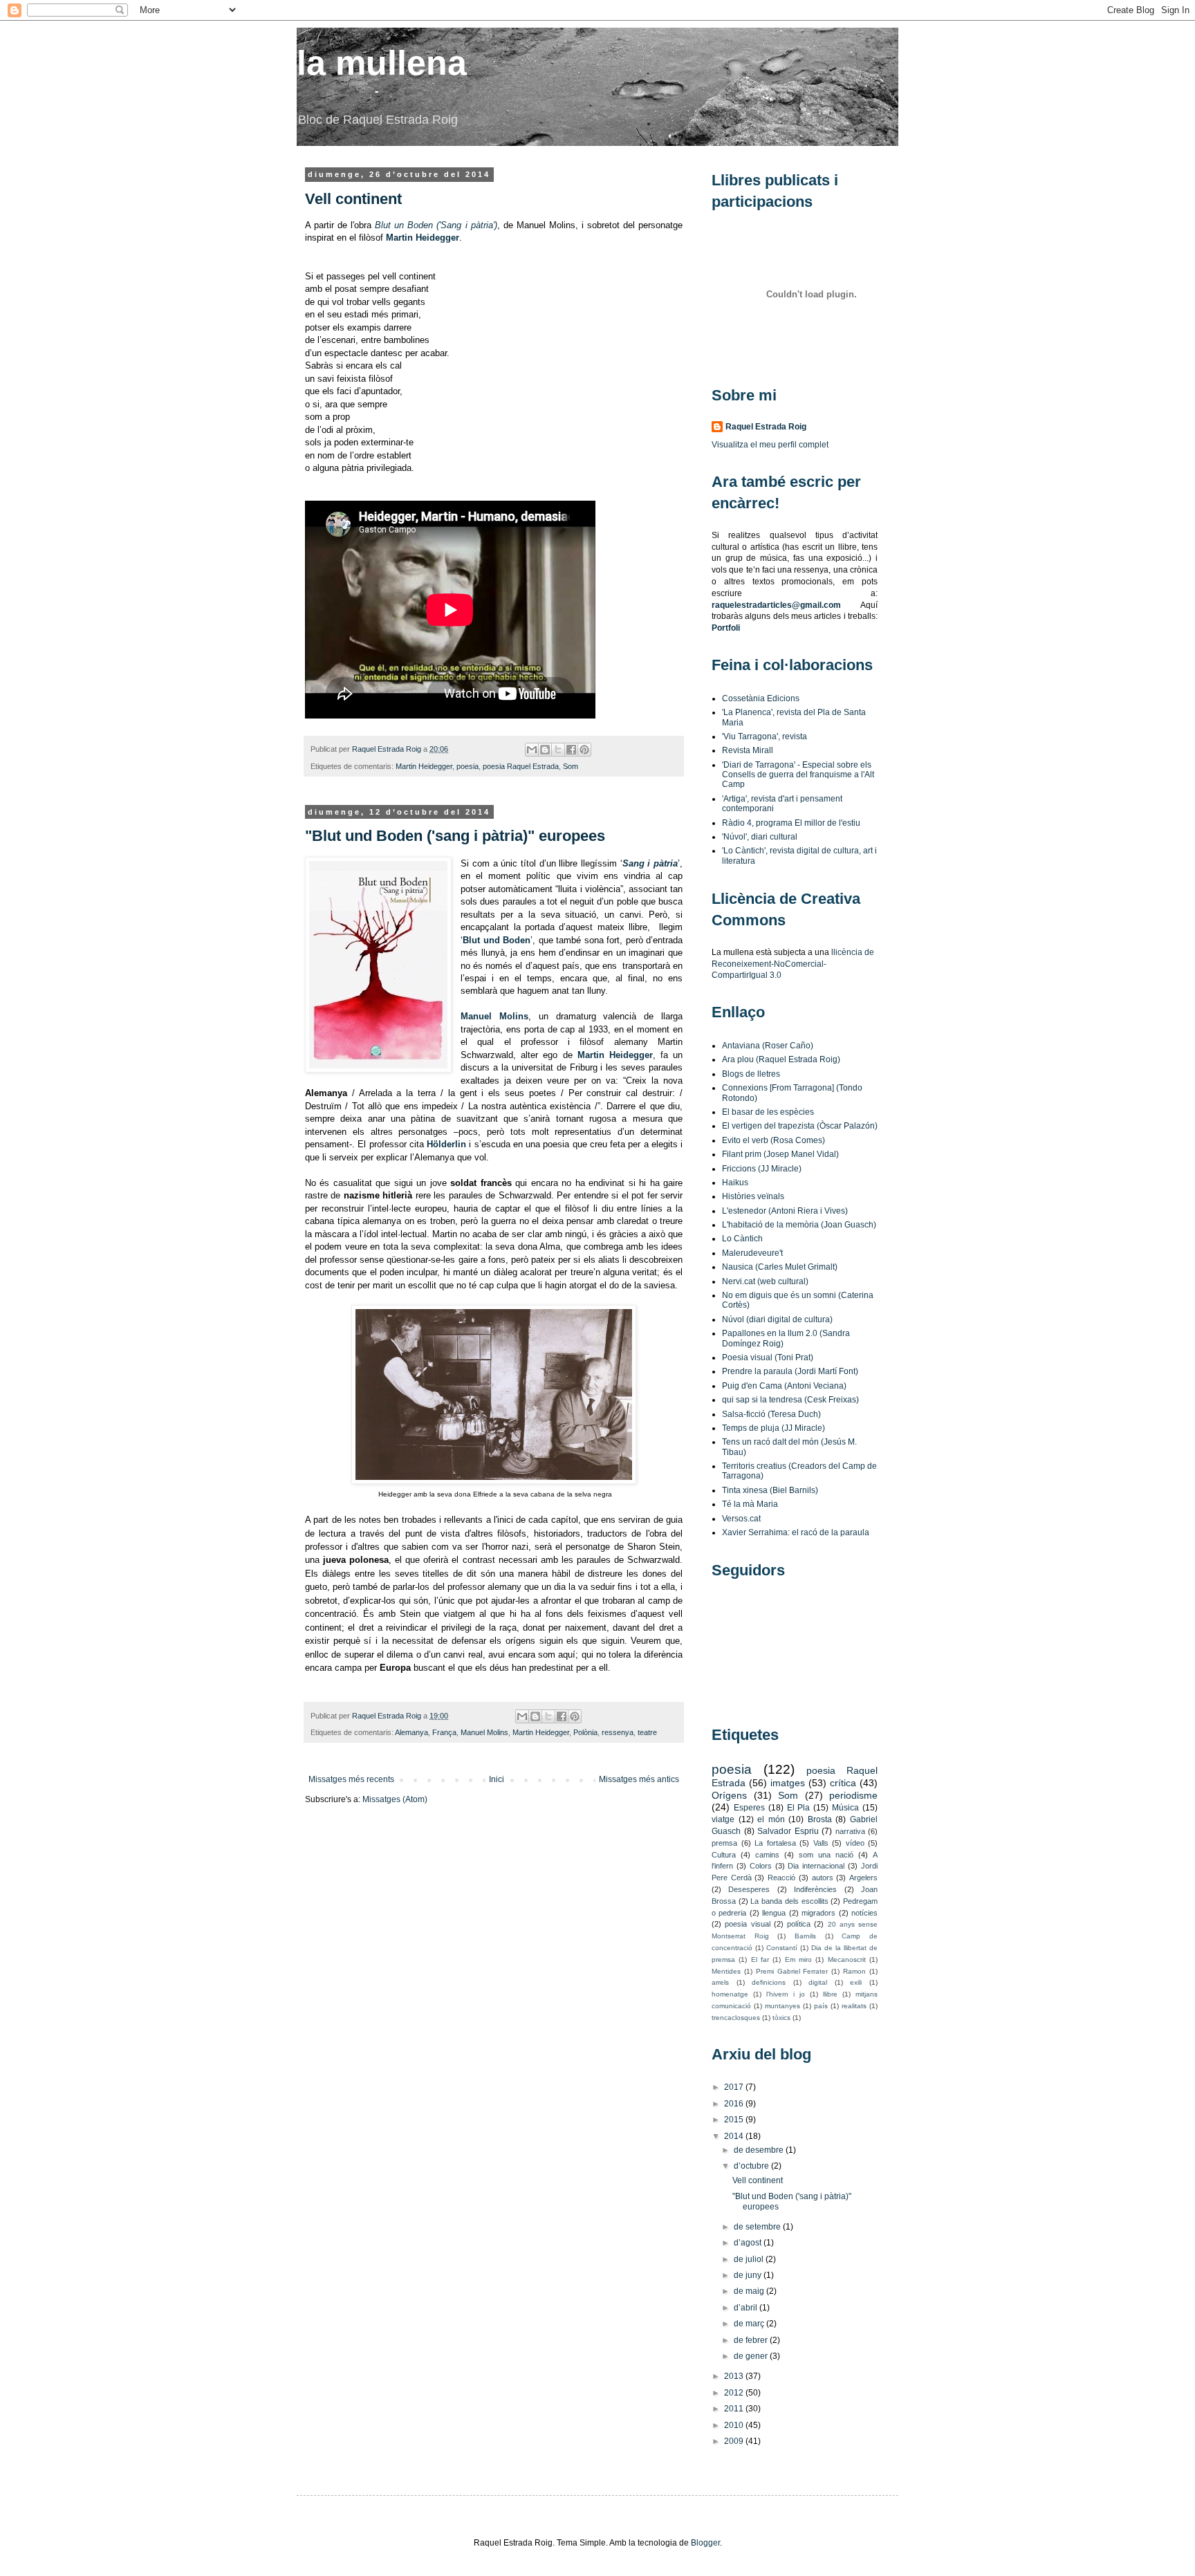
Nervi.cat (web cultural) (765, 1281)
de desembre (760, 2150)
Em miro (798, 1959)
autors (823, 1878)
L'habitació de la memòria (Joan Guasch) (799, 1225)
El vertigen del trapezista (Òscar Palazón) (800, 1126)
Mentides (726, 1971)
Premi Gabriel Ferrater (792, 1971)
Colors (761, 1866)
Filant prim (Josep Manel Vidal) (780, 1154)
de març (750, 2324)
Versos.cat (741, 1519)
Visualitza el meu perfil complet (770, 445)
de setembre (758, 2227)
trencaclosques (736, 2018)
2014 (735, 2136)
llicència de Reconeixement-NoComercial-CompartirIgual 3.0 (793, 964)
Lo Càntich (742, 1239)
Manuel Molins (484, 1732)
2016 (735, 2104)
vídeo (855, 1843)
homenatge (730, 1994)
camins (767, 1855)
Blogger (705, 2543)
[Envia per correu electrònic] (532, 750)
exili (856, 1982)
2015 (735, 2120)
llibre (830, 1994)
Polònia (585, 1732)
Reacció (781, 1878)
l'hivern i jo (786, 1994)
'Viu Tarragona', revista (765, 736)
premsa (724, 1843)
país (821, 2006)
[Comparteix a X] (558, 750)
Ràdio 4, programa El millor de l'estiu (791, 823)
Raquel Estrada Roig (388, 749)
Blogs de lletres (751, 1074)
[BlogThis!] (545, 750)
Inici (497, 1779)
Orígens (729, 1795)
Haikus (735, 1183)
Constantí (782, 1948)
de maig (750, 2291)
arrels (720, 1982)
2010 (735, 2425)
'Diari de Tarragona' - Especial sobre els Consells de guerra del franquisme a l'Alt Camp (798, 775)
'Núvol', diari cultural (760, 837)
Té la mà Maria (750, 1504)
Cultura (724, 1855)
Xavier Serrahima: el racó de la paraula (796, 1532)
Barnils (805, 1936)
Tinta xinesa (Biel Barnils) (770, 1490)
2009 (735, 2441)
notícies (864, 1913)
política (799, 1924)
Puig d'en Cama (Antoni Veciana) (784, 1386)
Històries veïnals (753, 1196)
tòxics (781, 2018)
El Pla (799, 1808)
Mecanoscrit (847, 1959)
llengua (774, 1913)
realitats (854, 2006)
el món (771, 1819)
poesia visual (747, 1924)
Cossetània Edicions (761, 698)
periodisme (853, 1795)
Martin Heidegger (423, 238)
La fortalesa (775, 1843)
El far (760, 1959)
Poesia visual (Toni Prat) (768, 1358)
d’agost (749, 2243)
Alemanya (411, 1732)
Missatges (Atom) (395, 1799)
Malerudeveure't (752, 1253)
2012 (735, 2393)
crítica (843, 1783)
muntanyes (782, 2006)
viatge (723, 1819)
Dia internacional (816, 1866)
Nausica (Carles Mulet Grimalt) (780, 1267)
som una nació (826, 1855)
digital (818, 1982)
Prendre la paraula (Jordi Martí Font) (790, 1371)
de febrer (752, 2340)
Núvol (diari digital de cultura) (777, 1319)
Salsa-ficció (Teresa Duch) (771, 1414)
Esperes (749, 1808)
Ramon (854, 1971)
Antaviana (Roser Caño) (768, 1046)
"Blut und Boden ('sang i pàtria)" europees (455, 836)
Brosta (820, 1819)
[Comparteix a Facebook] (571, 750)
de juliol (750, 2259)
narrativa (850, 1831)
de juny (749, 2275)
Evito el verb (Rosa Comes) (773, 1140)
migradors (818, 1913)
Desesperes (749, 1889)
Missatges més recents (351, 1779)
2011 (735, 2409)
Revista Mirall (748, 750)
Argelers (863, 1878)
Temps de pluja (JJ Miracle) (773, 1428)
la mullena (382, 63)
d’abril (747, 2308)
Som (571, 766)
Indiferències (815, 1889)
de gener (752, 2356)
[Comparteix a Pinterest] (584, 750)
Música (845, 1808)
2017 (735, 2087)
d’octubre (752, 2166)
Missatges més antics (639, 1779)
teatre (647, 1732)
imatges (788, 1783)
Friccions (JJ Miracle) (762, 1169)
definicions (769, 1982)
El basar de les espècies (768, 1112)
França (444, 1732)
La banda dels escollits (789, 1901)
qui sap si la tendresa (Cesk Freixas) (790, 1400)
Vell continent (353, 199)
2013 (735, 2376)
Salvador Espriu (788, 1831)
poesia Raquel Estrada (521, 766)
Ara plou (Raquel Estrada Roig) (781, 1059)
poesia (467, 766)
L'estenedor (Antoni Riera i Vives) (785, 1211)
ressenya (618, 1732)
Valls (821, 1843)
